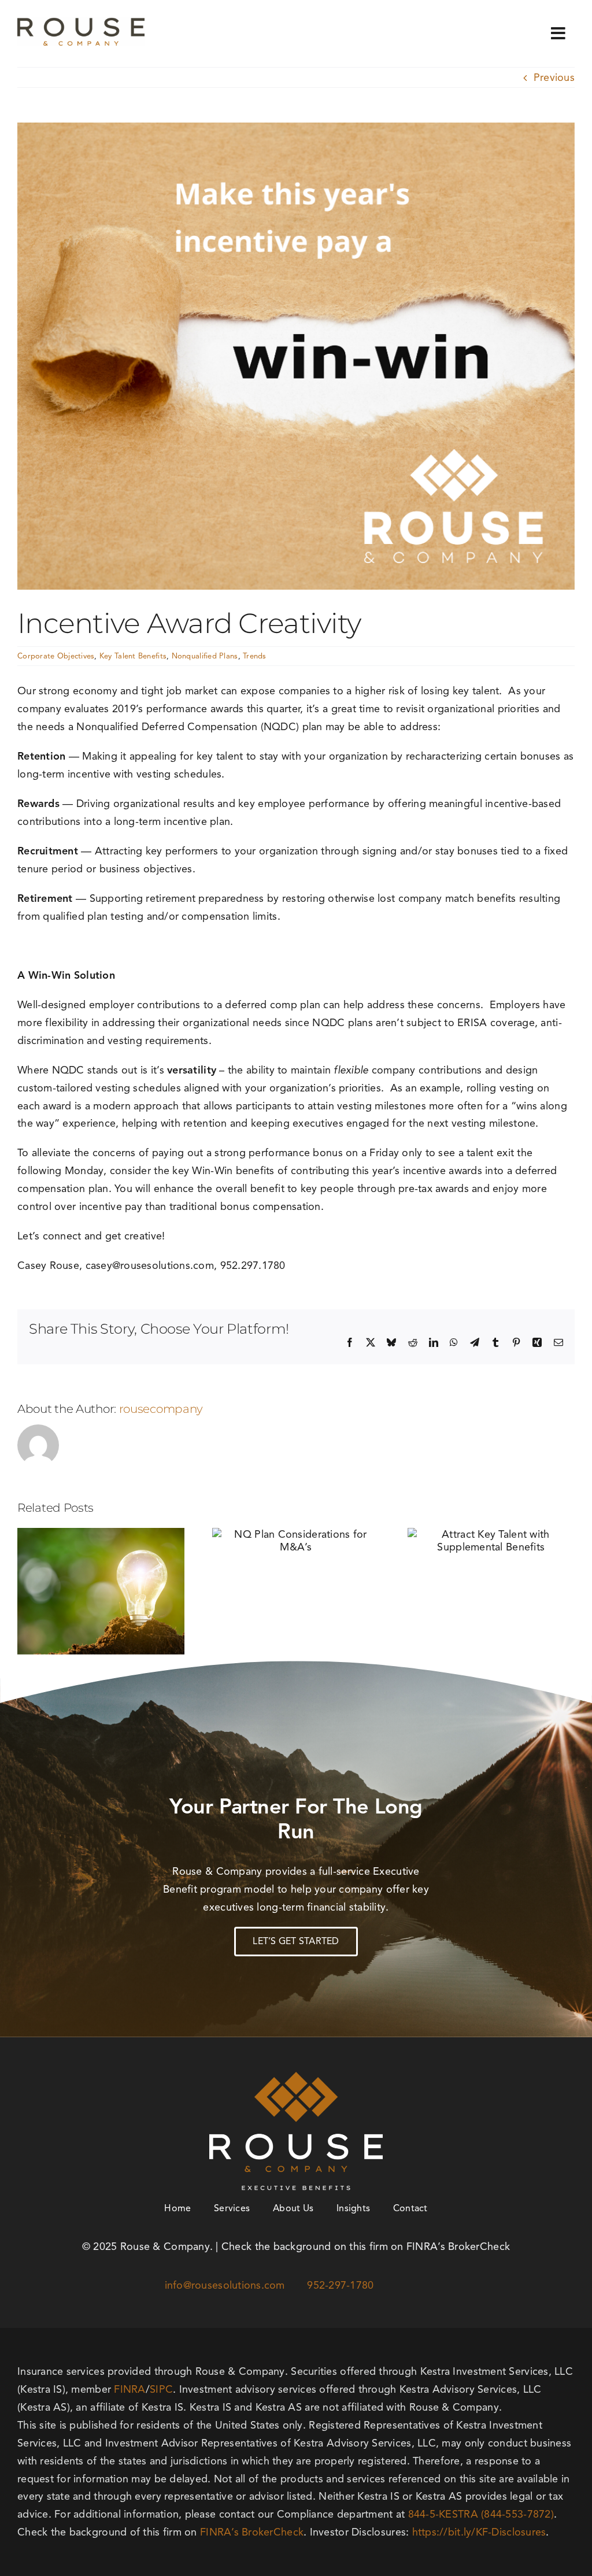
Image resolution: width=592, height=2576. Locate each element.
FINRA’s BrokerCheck (252, 2532)
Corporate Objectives (56, 656)
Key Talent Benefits (133, 656)
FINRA (129, 2389)
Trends (255, 656)
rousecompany (161, 1409)
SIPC (161, 2389)
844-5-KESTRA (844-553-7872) (481, 2514)
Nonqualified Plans (205, 656)
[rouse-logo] (81, 23)
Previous (554, 77)
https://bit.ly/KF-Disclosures (479, 2532)
